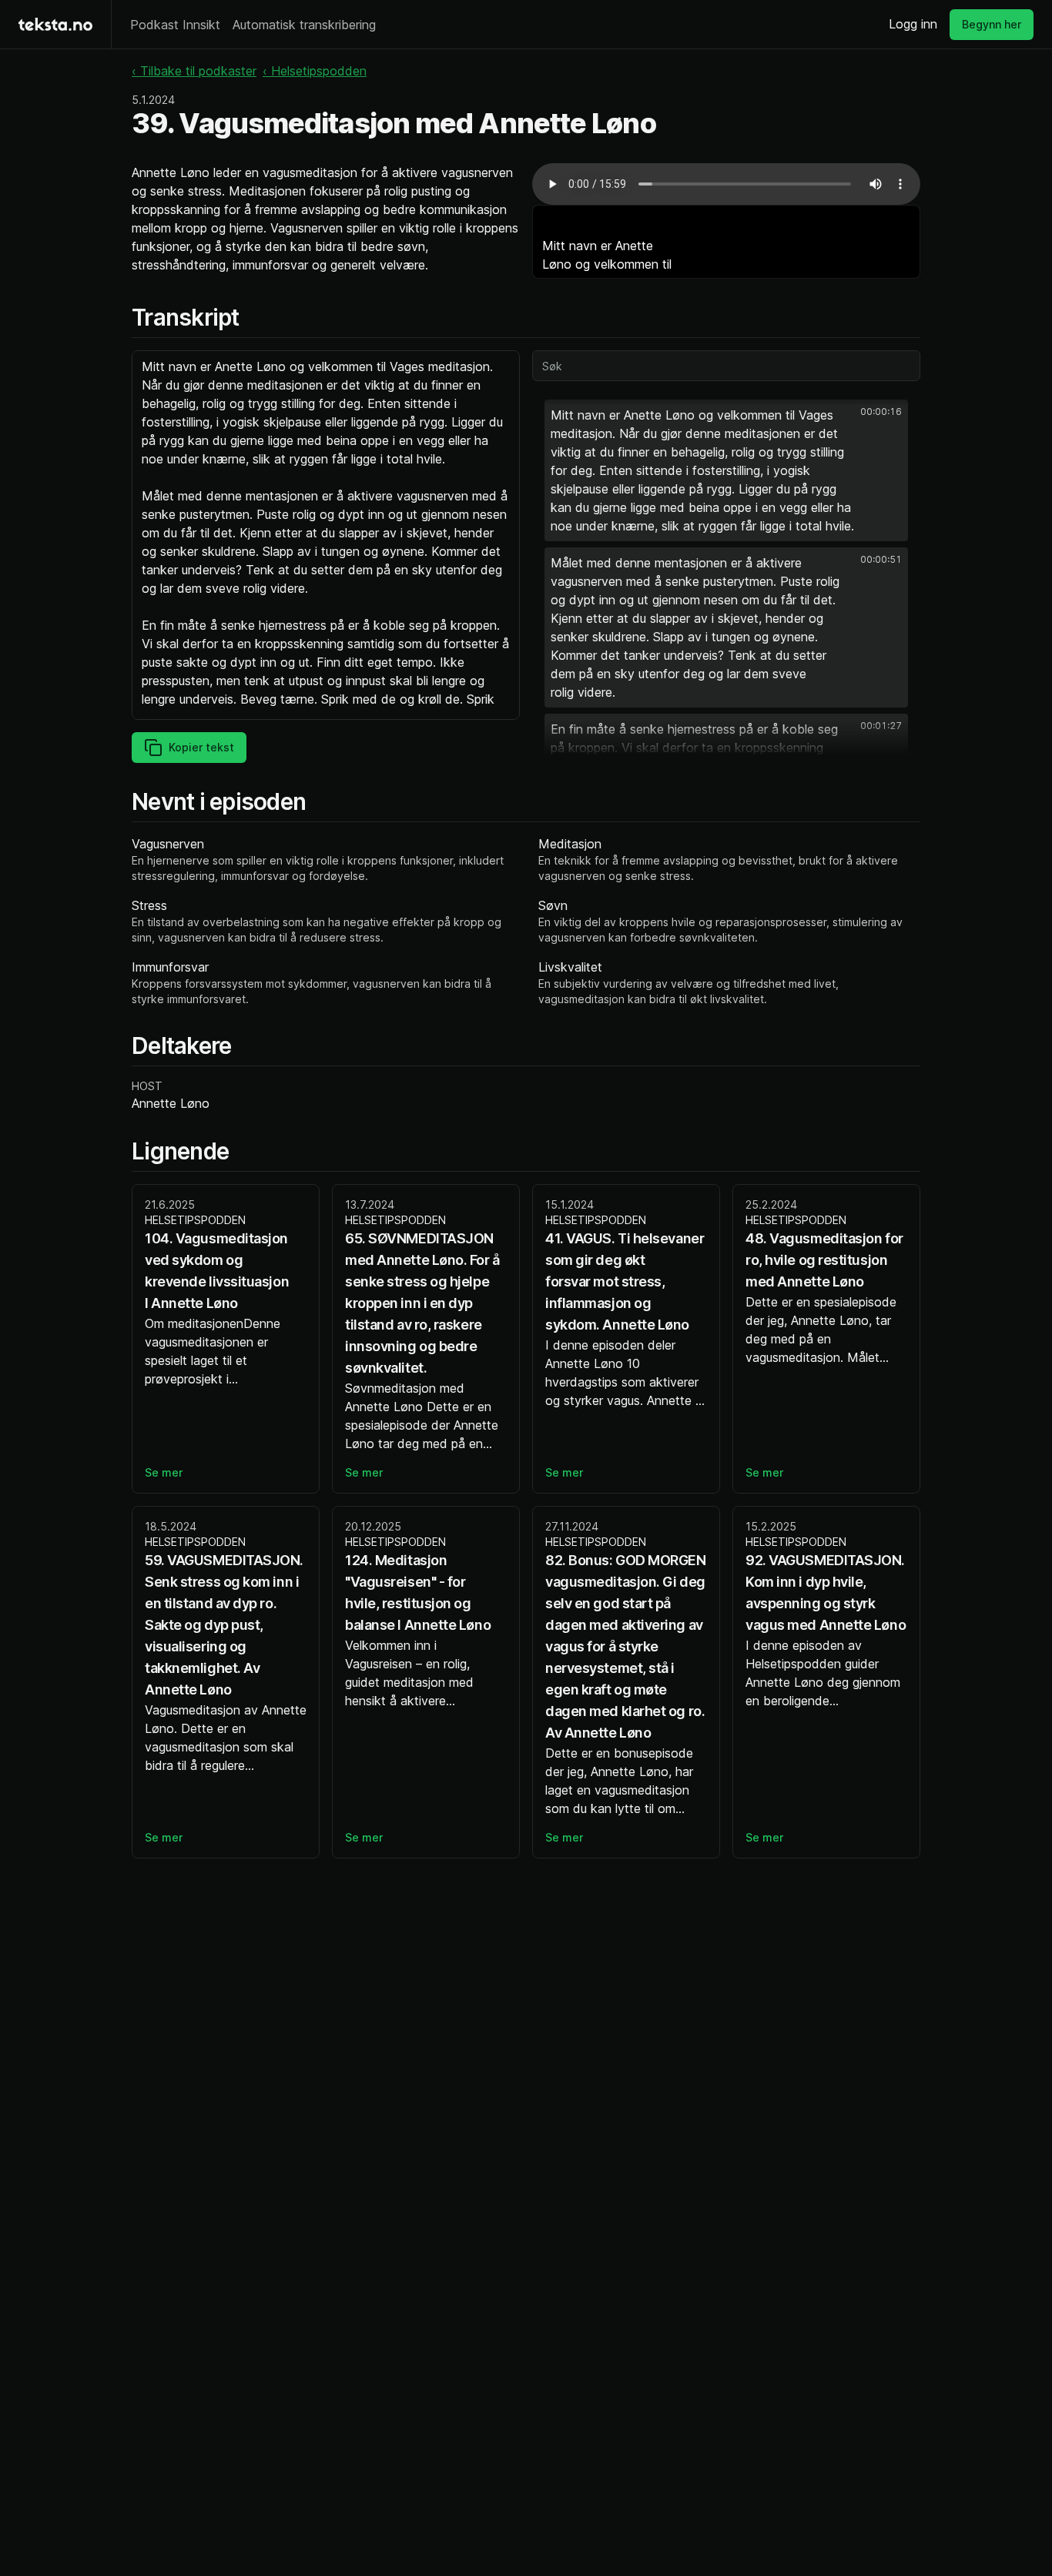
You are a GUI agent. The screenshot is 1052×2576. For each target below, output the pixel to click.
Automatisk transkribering (304, 25)
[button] (726, 470)
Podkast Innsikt (175, 25)
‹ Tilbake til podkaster (194, 71)
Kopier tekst (201, 747)
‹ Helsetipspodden (315, 71)
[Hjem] (55, 24)
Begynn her (992, 24)
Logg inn (913, 24)
